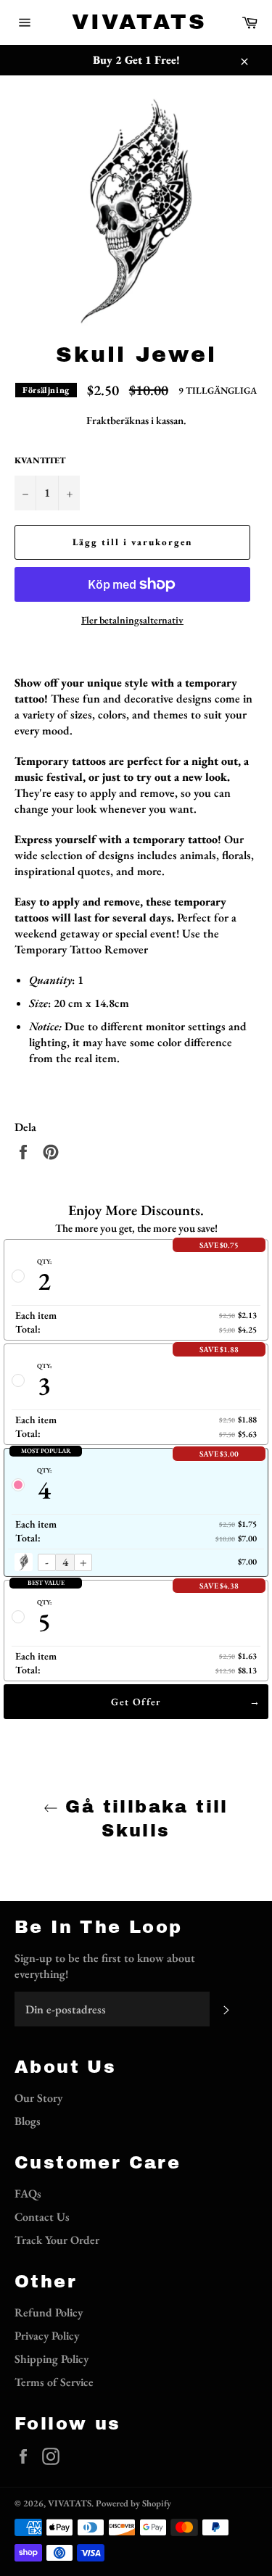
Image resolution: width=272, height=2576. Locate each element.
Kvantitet (40, 460)
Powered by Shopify (133, 2503)
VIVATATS (136, 22)
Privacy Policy (47, 2336)
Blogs (28, 2121)
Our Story (38, 2098)
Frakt (98, 420)
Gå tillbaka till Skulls (143, 1819)
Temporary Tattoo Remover (81, 949)
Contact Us (42, 2217)
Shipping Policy (51, 2359)
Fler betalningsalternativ (132, 620)
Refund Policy (49, 2312)
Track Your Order (57, 2240)
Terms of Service (54, 2382)
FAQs (28, 2194)
